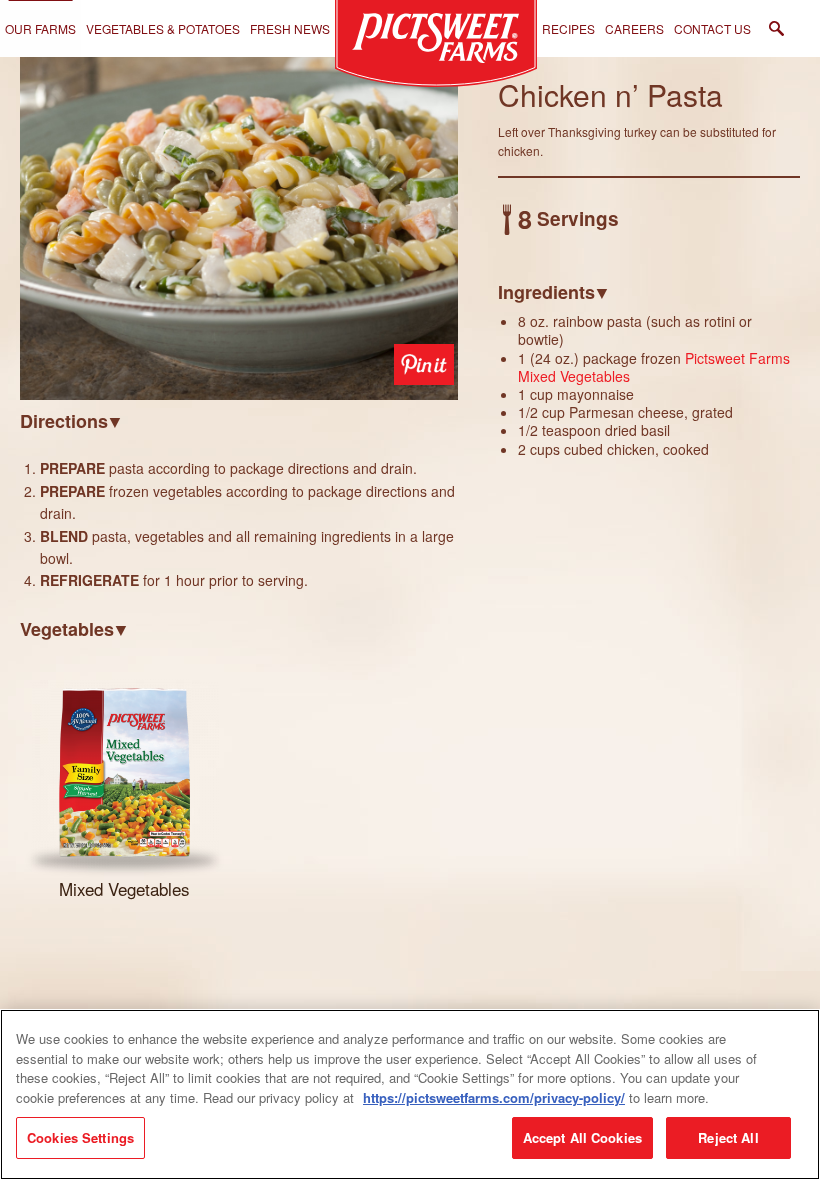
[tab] (239, 420)
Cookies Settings (80, 1137)
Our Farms (40, 28)
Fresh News (290, 28)
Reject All (728, 1137)
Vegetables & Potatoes (163, 28)
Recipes (568, 28)
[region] (410, 1094)
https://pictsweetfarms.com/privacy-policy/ (494, 1097)
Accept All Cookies (582, 1137)
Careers (634, 28)
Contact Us (712, 28)
